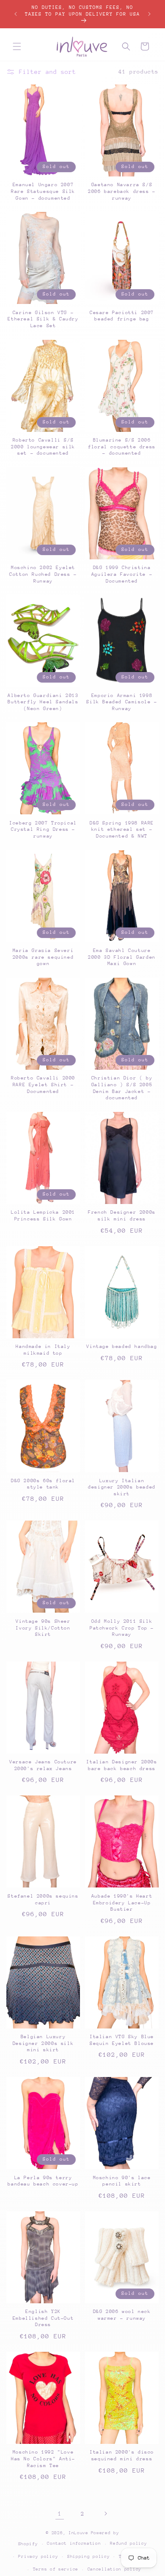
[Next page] (105, 2514)
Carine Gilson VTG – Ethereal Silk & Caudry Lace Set (43, 319)
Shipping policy (89, 2557)
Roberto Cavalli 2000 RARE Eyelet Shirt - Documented (43, 1085)
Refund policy (128, 2543)
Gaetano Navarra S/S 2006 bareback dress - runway (122, 191)
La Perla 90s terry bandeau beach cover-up (43, 2181)
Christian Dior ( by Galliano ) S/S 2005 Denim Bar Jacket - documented (122, 1088)
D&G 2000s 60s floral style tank (43, 1484)
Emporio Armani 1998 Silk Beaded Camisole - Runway (122, 702)
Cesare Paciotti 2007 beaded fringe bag (122, 316)
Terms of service (56, 2569)
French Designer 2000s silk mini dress (122, 1216)
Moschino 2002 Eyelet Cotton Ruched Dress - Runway (43, 574)
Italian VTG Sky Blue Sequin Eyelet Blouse (122, 2040)
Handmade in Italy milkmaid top (43, 1350)
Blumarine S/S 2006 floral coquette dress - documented (122, 447)
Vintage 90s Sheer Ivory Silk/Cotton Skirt (43, 1628)
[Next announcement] (149, 14)
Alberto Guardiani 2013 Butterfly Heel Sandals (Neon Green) (43, 702)
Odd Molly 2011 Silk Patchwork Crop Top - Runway (122, 1628)
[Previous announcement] (16, 14)
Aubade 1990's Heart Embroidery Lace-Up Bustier (122, 1903)
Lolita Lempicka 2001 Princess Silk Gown (43, 1216)
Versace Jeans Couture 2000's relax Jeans (43, 1765)
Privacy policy (38, 2557)
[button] (17, 46)
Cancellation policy (114, 2569)
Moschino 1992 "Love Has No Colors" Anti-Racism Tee (43, 2459)
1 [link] (60, 2514)
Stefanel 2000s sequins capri (43, 1899)
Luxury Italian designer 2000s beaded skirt (122, 1487)
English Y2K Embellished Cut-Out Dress (43, 2318)
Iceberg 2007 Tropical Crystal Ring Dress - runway (43, 830)
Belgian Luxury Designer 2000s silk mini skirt (43, 2043)
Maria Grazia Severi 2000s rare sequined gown (43, 957)
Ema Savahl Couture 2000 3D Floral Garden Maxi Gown (122, 957)
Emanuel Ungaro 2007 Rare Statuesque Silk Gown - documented (43, 191)
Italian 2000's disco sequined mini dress (122, 2455)
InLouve (78, 2533)
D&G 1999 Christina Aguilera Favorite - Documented (122, 574)
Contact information (74, 2543)
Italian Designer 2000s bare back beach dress (122, 1765)
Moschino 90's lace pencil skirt (122, 2181)
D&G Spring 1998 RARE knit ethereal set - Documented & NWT (122, 830)
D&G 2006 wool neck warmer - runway (122, 2315)
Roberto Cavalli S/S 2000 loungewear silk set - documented (43, 447)
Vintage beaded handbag (122, 1346)
